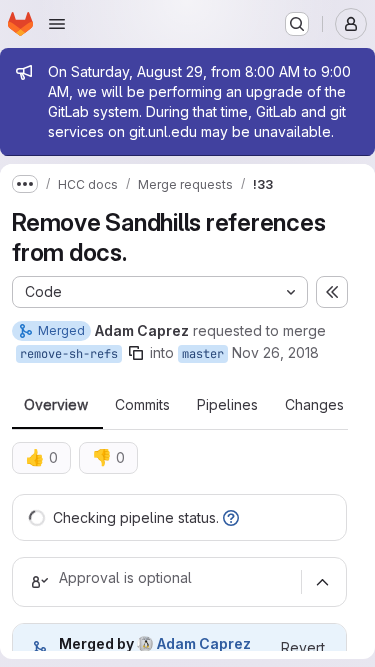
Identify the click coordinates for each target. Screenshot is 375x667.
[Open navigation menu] (57, 24)
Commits (142, 405)
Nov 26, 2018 (275, 352)
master (203, 354)
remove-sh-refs (69, 354)
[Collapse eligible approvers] (322, 582)
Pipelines (227, 405)
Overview (56, 405)
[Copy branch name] (136, 353)
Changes (314, 405)
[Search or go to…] (297, 24)
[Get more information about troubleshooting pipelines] (231, 517)
